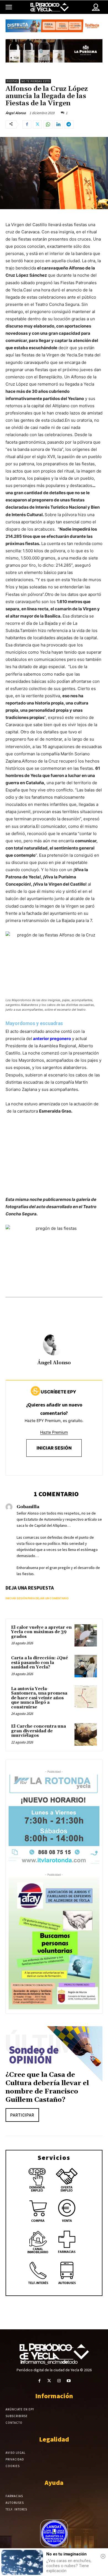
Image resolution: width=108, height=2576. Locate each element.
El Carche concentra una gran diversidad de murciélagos (38, 1731)
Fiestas (12, 81)
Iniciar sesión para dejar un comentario (37, 1598)
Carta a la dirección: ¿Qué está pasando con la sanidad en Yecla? (39, 1663)
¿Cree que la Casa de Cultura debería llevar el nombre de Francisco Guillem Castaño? (47, 2087)
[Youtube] (69, 2381)
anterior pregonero (52, 1039)
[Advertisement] (54, 1161)
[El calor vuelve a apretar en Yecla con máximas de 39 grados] (86, 1636)
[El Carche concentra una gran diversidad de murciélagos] (86, 1734)
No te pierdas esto (36, 81)
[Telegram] (69, 124)
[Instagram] (59, 2381)
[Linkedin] (58, 124)
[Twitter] (37, 124)
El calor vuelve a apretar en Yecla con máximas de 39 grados (41, 1632)
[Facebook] (27, 124)
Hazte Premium (54, 1432)
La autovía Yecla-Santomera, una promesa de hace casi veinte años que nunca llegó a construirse (39, 1698)
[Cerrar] (103, 2556)
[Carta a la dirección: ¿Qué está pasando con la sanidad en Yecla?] (86, 1666)
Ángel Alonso (16, 113)
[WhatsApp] (48, 124)
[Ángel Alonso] (54, 1344)
